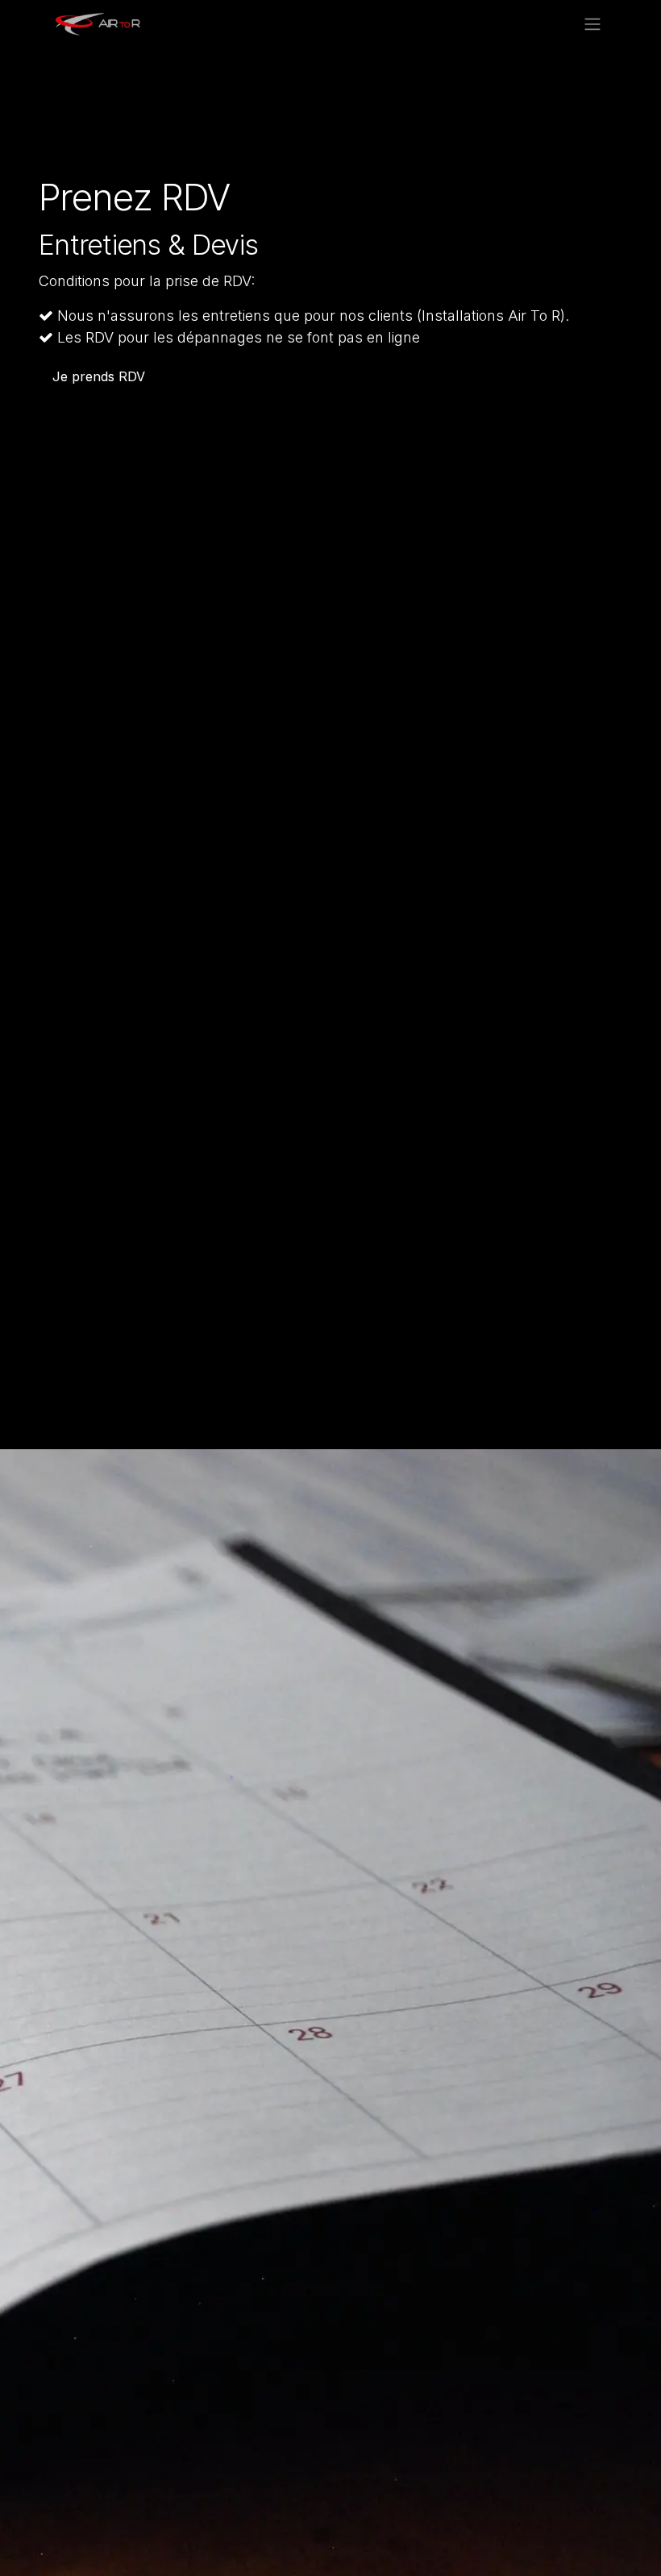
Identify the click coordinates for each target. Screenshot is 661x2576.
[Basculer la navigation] (592, 23)
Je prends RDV (99, 376)
